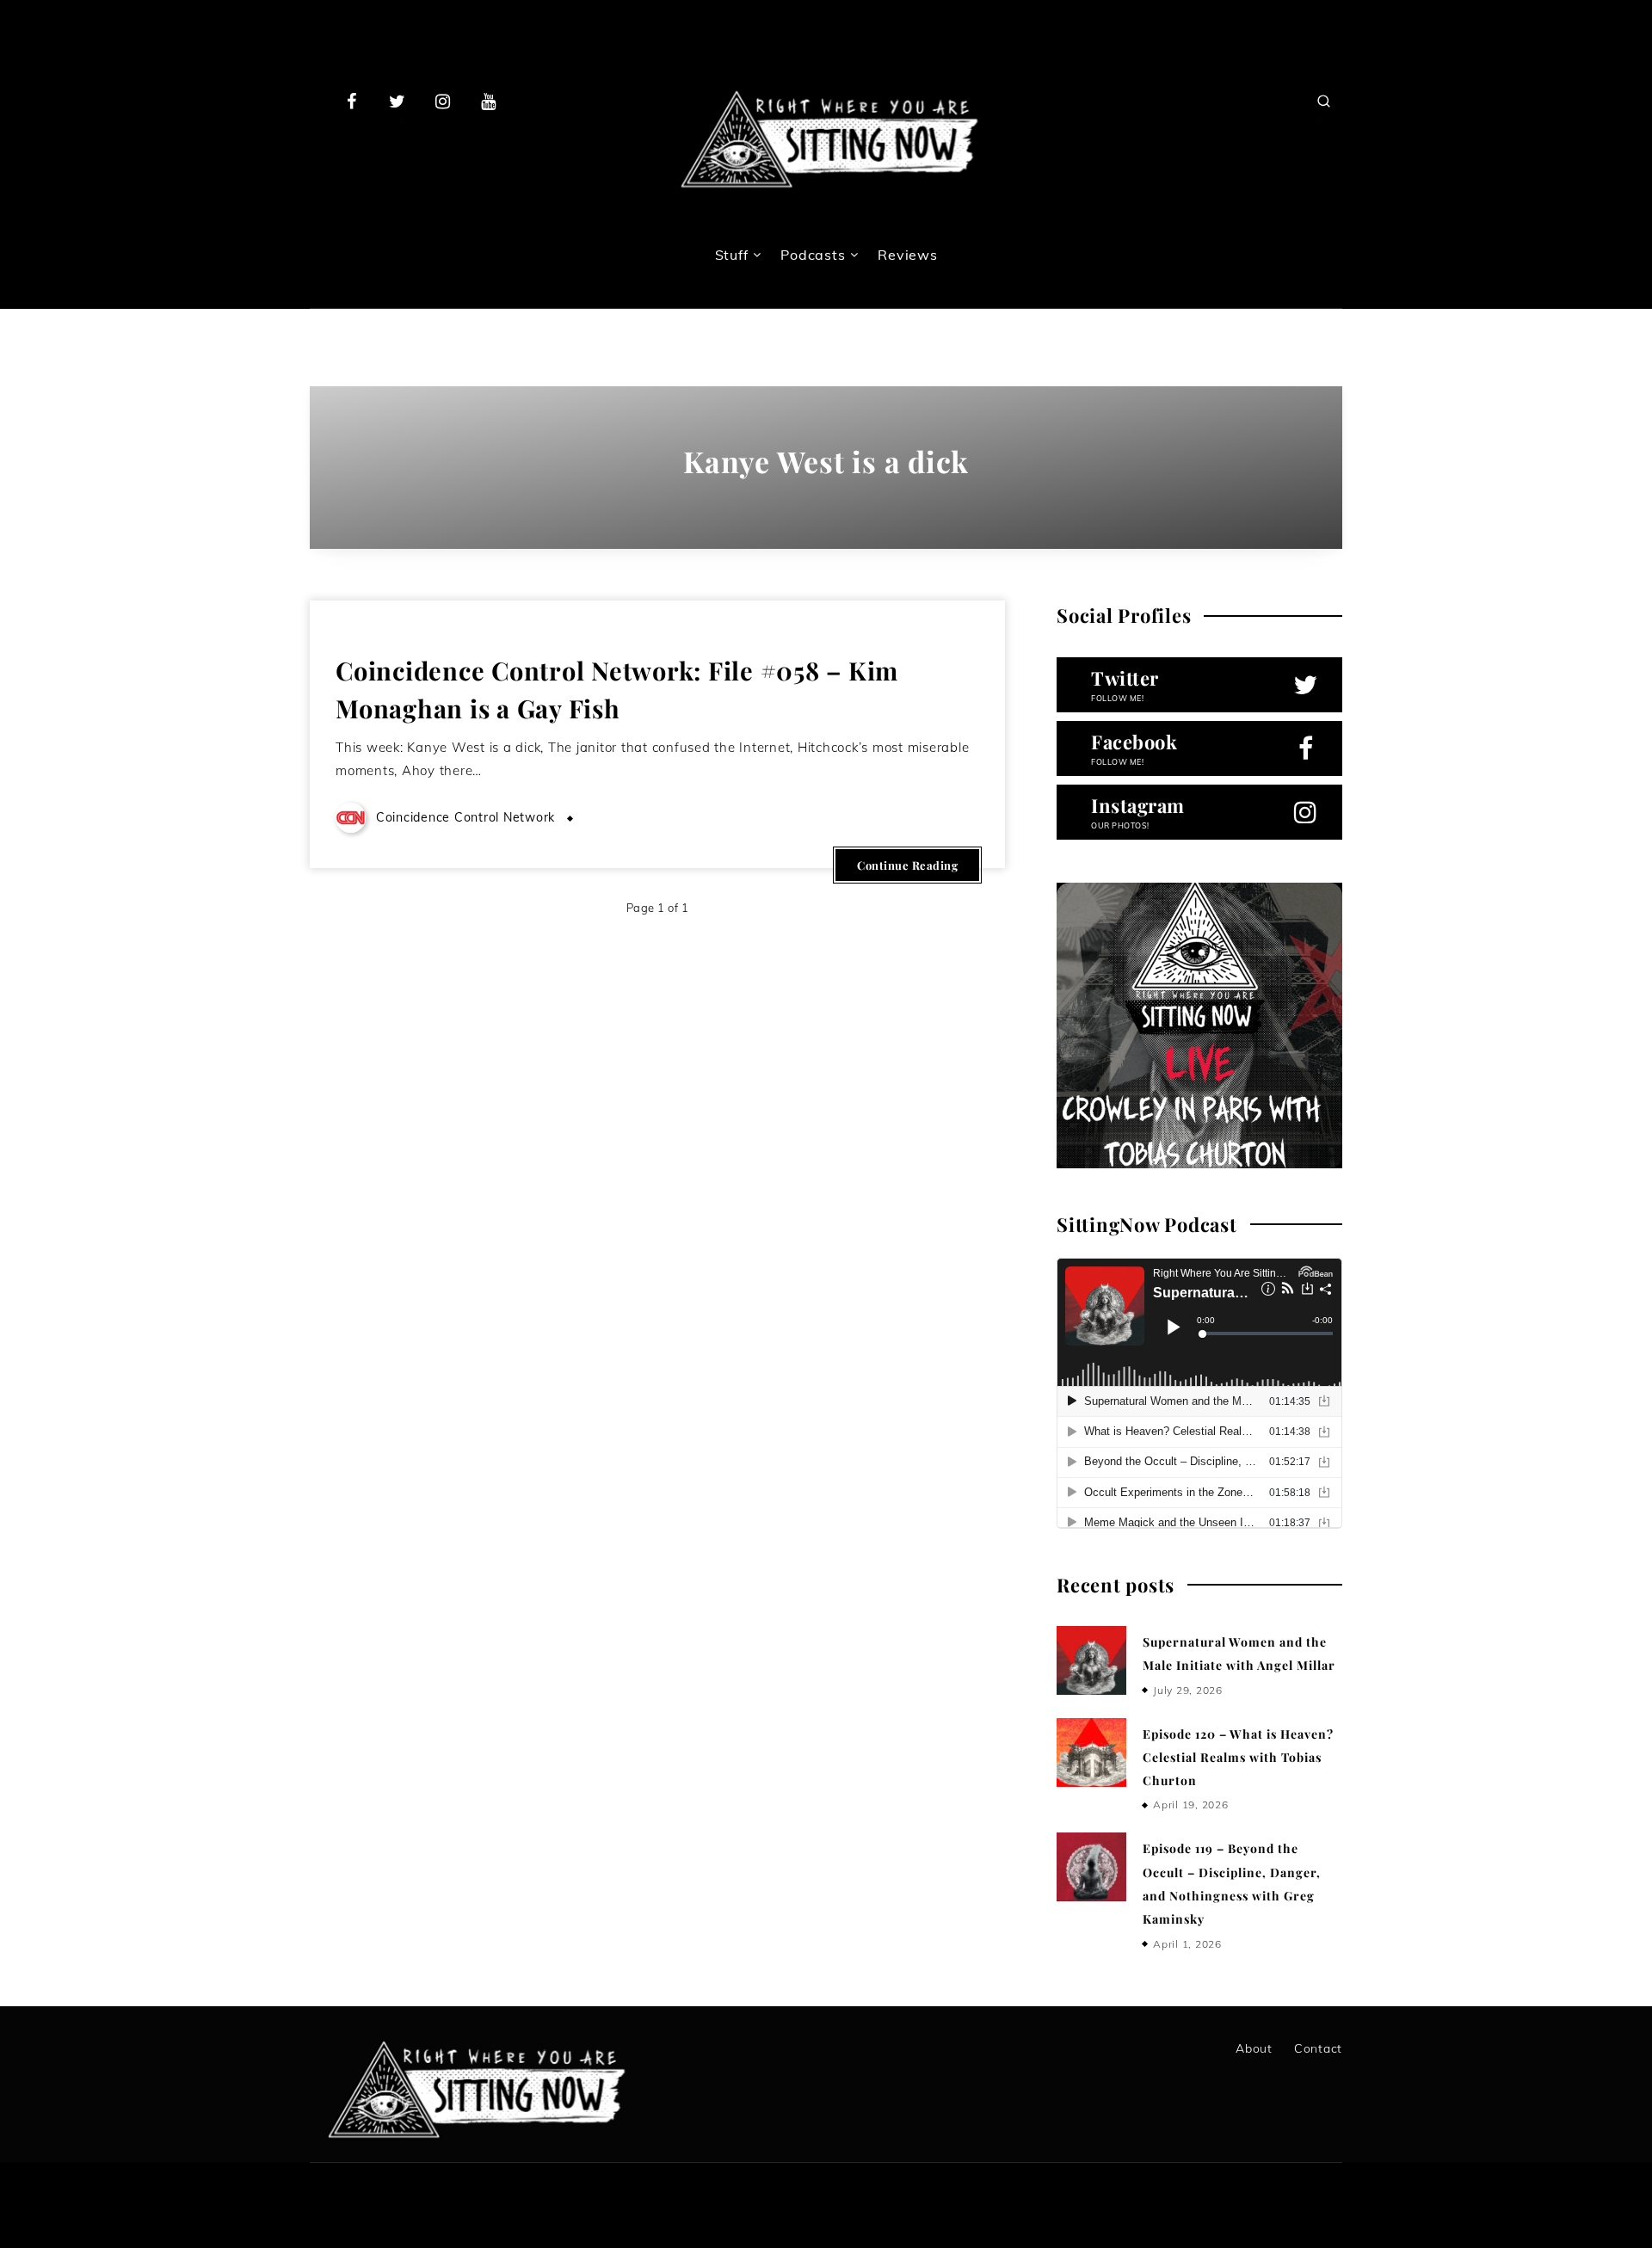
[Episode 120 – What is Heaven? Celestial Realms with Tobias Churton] (1091, 1752)
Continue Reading (907, 865)
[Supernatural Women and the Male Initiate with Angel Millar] (1091, 1660)
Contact (1318, 2048)
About (1254, 2048)
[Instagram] (443, 101)
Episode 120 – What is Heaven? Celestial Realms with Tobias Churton (1238, 1758)
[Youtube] (488, 101)
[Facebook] (352, 101)
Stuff (732, 255)
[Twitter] (398, 101)
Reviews (907, 255)
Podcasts (813, 255)
